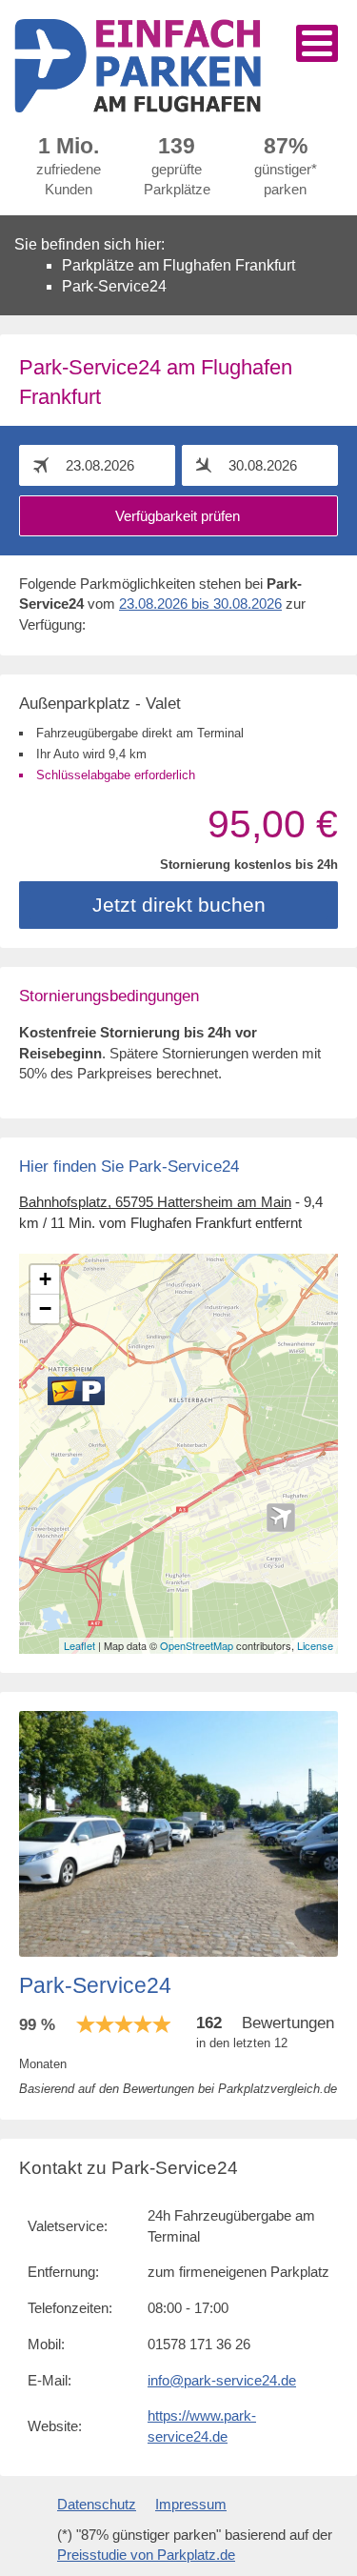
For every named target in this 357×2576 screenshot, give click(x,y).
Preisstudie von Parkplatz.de (146, 2555)
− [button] (45, 1308)
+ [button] (45, 1279)
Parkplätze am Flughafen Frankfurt (178, 265)
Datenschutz (97, 2505)
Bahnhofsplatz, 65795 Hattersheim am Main (155, 1202)
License (315, 1645)
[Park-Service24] (76, 1391)
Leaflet (79, 1645)
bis (200, 604)
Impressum (191, 2505)
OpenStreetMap (197, 1645)
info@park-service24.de (222, 2381)
